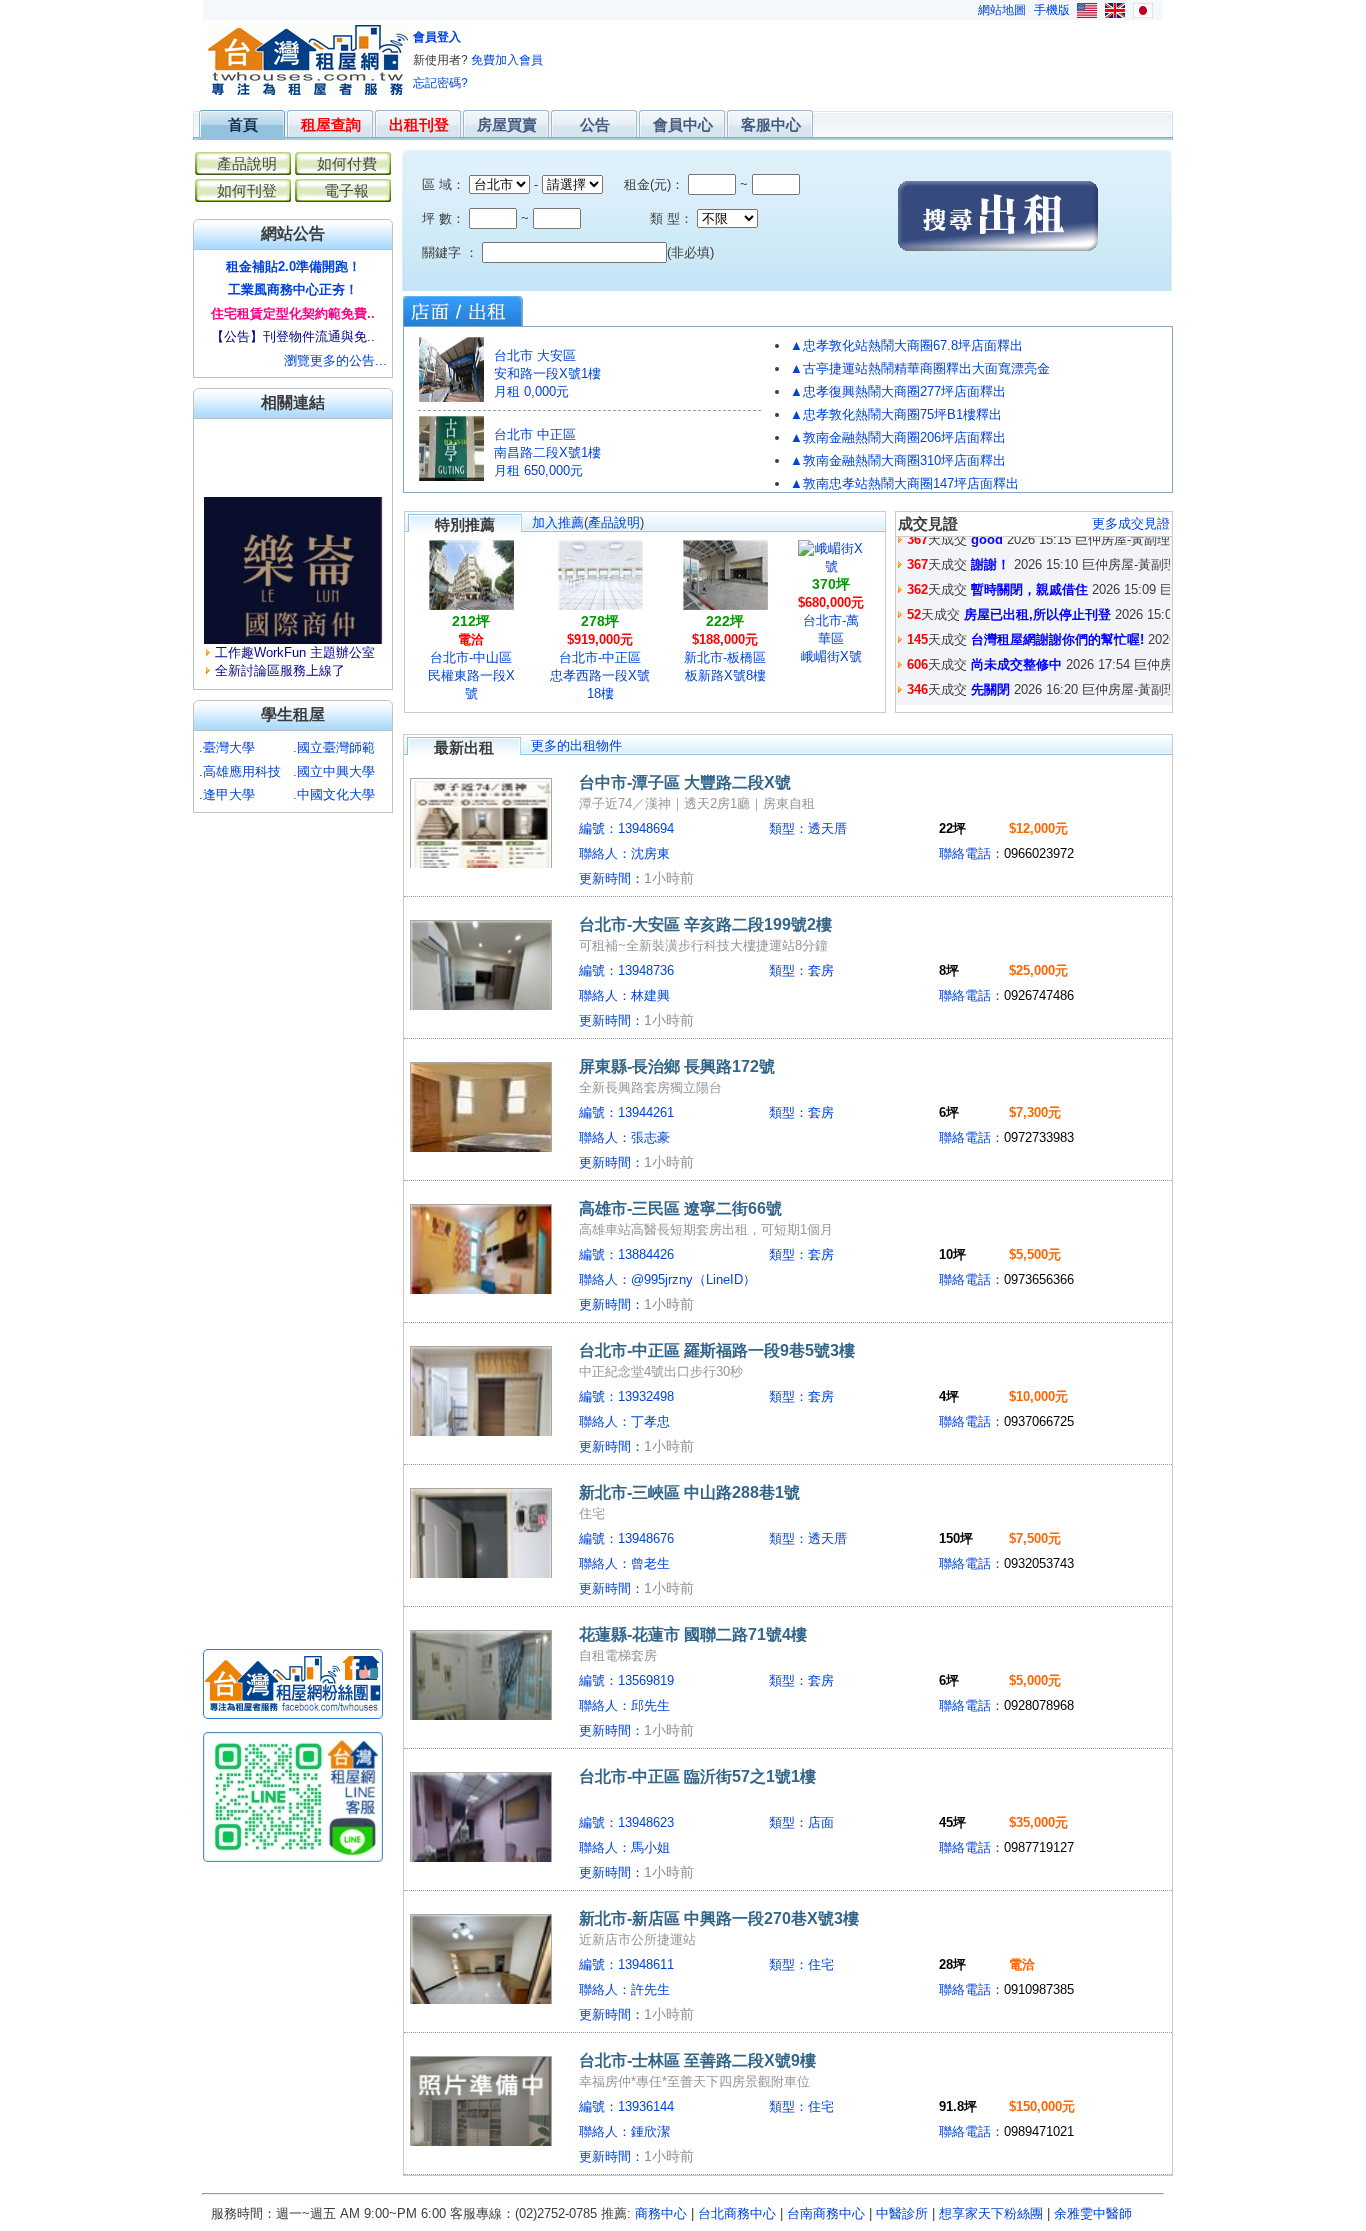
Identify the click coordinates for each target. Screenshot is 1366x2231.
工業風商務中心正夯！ (293, 289)
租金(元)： (652, 184)
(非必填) (690, 252)
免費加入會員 (507, 60)
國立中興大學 (336, 771)
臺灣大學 (229, 747)
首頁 (243, 124)
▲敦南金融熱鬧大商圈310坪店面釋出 (898, 460)
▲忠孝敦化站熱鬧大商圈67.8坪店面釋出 (906, 345)
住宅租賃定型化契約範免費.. (293, 313)
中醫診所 (902, 2213)
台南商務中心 (826, 2213)
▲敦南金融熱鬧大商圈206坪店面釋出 (898, 437)
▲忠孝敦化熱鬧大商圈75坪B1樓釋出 (896, 414)
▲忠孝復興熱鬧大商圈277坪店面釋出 (898, 391)
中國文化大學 (336, 794)
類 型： (652, 218)
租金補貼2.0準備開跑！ (293, 266)
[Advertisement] (798, 55)
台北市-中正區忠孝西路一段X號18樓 (600, 675)
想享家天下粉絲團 (991, 2213)
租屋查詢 (331, 124)
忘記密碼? (440, 83)
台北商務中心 (737, 2213)
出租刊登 (419, 124)
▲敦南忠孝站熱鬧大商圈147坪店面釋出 (904, 483)
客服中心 (771, 124)
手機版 (1052, 10)
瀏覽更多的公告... (335, 360)
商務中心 (661, 2213)
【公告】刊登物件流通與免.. (293, 336)
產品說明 (614, 522)
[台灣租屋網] (308, 91)
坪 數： (443, 218)
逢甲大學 (229, 794)
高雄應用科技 (242, 771)
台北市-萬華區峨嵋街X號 (831, 638)
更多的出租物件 (576, 745)
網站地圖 (1002, 10)
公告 (595, 124)
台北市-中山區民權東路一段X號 (471, 675)
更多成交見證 (1131, 523)
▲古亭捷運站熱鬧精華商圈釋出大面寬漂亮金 (920, 368)
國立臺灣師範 (336, 747)
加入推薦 (558, 522)
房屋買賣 (507, 124)
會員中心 (683, 124)
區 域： (443, 184)
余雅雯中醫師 (1093, 2213)
